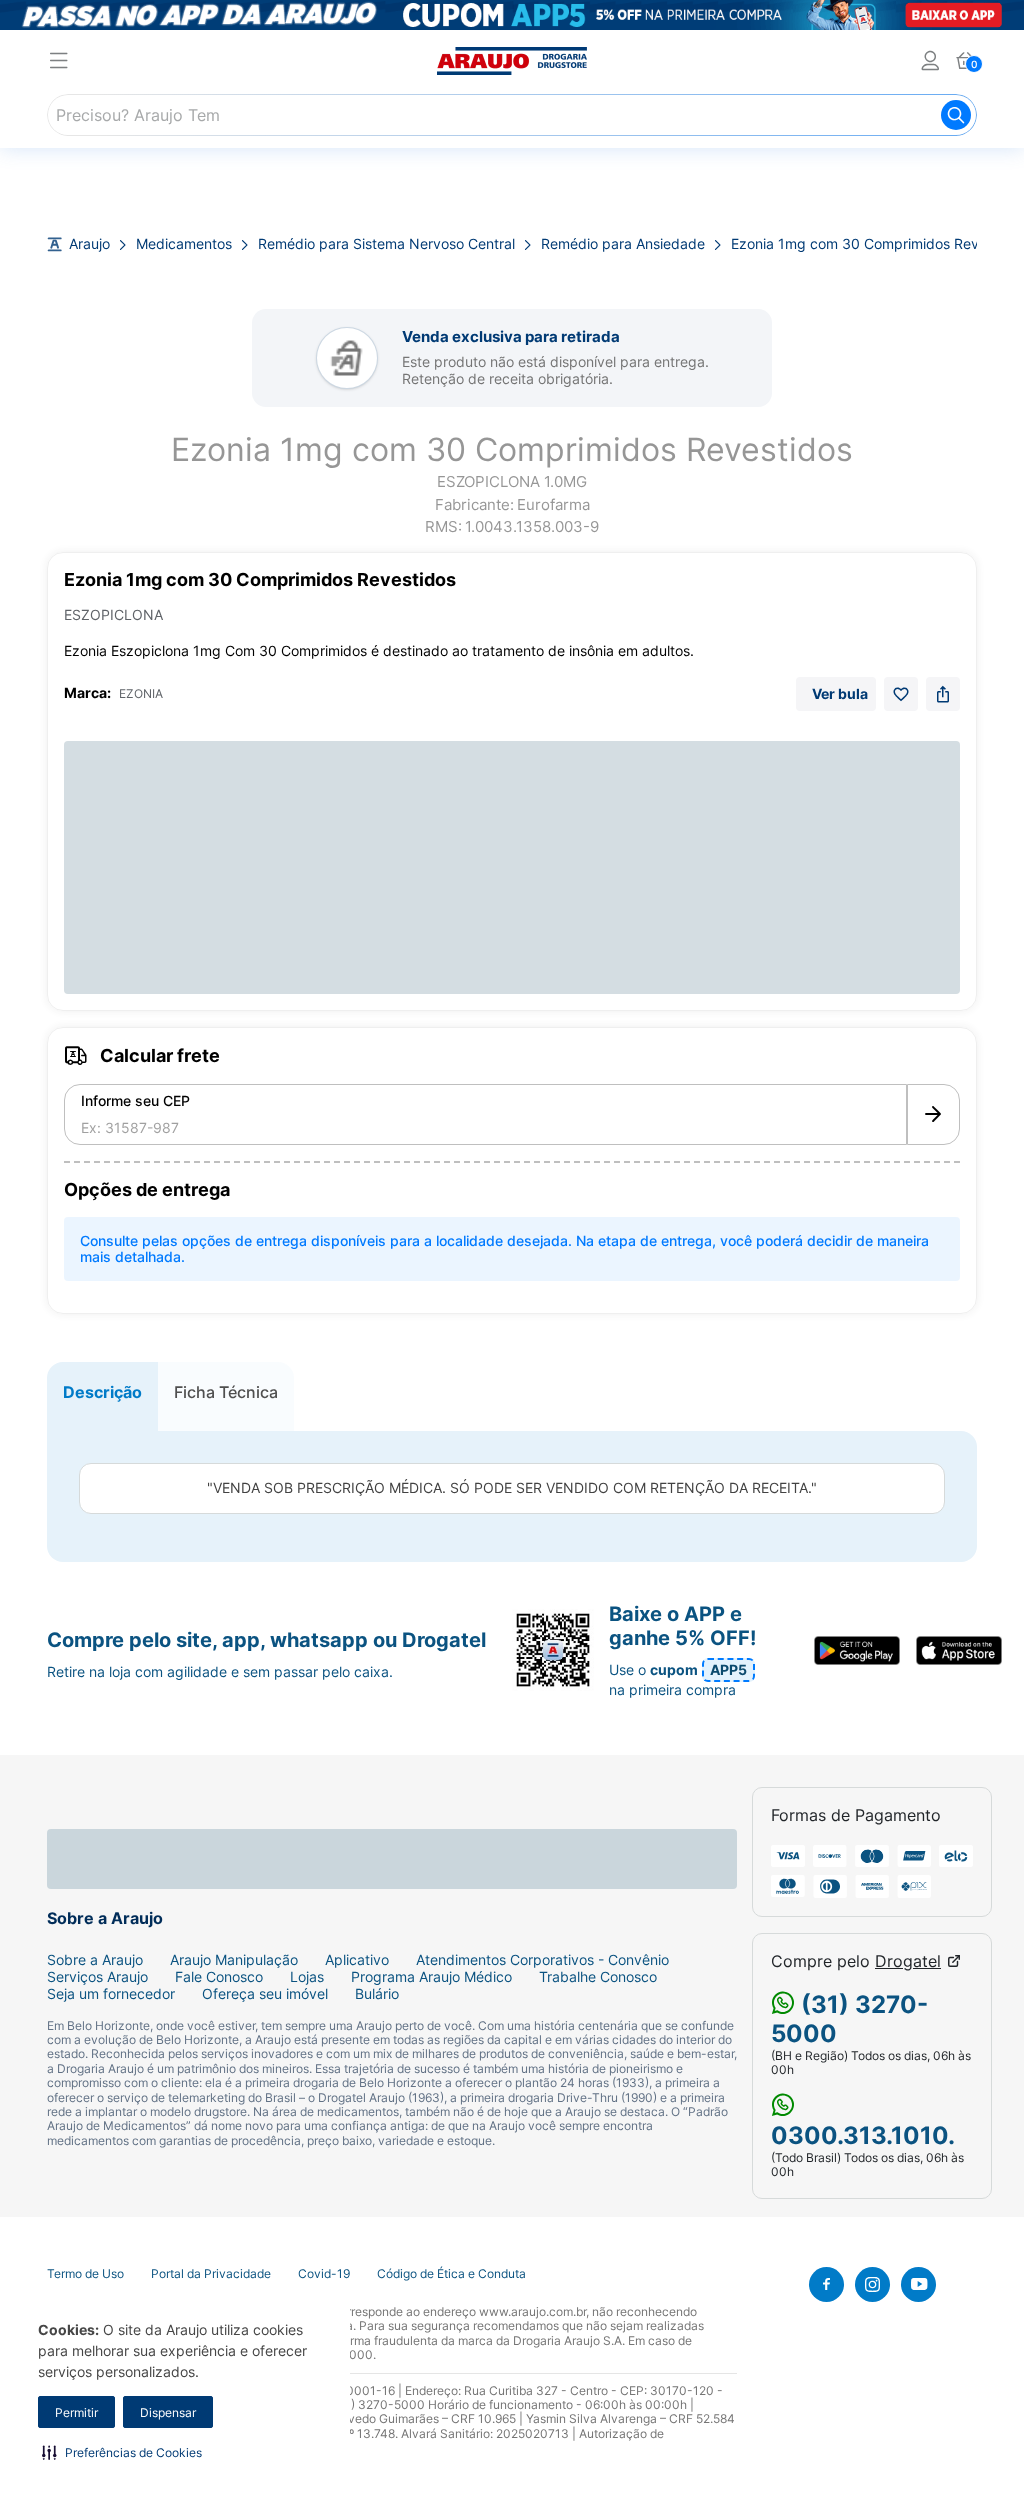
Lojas (307, 1977)
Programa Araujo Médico (431, 1977)
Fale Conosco (219, 1977)
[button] (122, 2452)
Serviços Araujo (97, 1977)
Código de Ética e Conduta (451, 2274)
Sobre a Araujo (95, 1960)
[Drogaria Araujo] (512, 61)
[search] (512, 115)
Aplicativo (357, 1960)
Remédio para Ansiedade (623, 244)
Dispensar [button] (168, 2412)
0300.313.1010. (863, 2135)
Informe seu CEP (135, 1101)
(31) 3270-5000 (849, 2019)
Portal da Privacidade (211, 2274)
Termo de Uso (85, 2274)
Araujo (89, 244)
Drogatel (908, 1961)
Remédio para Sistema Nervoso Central (386, 244)
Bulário (377, 1994)
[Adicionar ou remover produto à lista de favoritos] (901, 694)
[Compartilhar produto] (943, 694)
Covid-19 (324, 2274)
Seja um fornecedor (111, 1994)
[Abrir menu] (59, 63)
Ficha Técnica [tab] (226, 1392)
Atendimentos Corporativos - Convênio (542, 1960)
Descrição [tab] (102, 1392)
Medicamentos (184, 244)
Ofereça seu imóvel (265, 1994)
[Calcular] (933, 1115)
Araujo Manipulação (234, 1960)
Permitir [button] (76, 2412)
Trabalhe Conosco (598, 1977)
